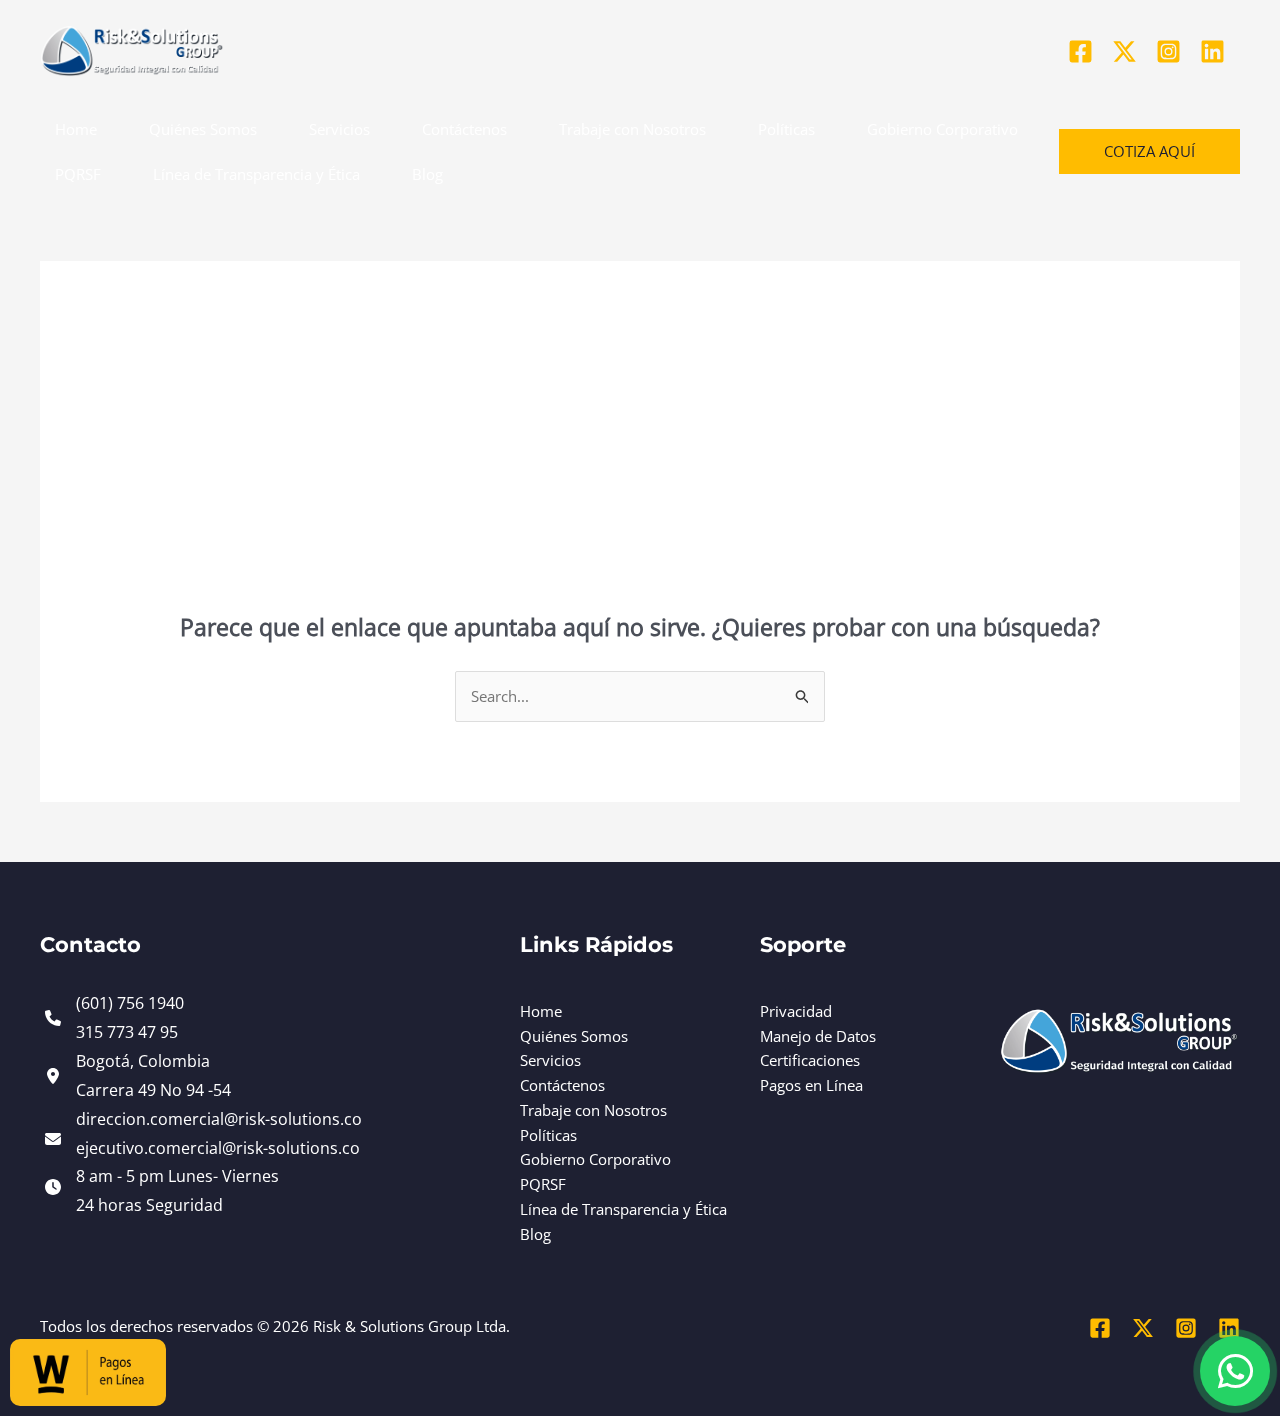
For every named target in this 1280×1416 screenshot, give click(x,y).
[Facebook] (1080, 51)
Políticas (786, 129)
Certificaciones (810, 1060)
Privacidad (796, 1011)
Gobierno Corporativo (942, 129)
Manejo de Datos (818, 1036)
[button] (1149, 151)
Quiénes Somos (203, 129)
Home (76, 129)
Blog (427, 174)
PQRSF (78, 174)
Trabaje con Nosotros (632, 129)
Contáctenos (464, 129)
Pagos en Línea (811, 1085)
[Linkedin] (1212, 51)
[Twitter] (1124, 51)
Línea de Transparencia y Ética (256, 174)
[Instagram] (1168, 51)
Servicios (339, 129)
